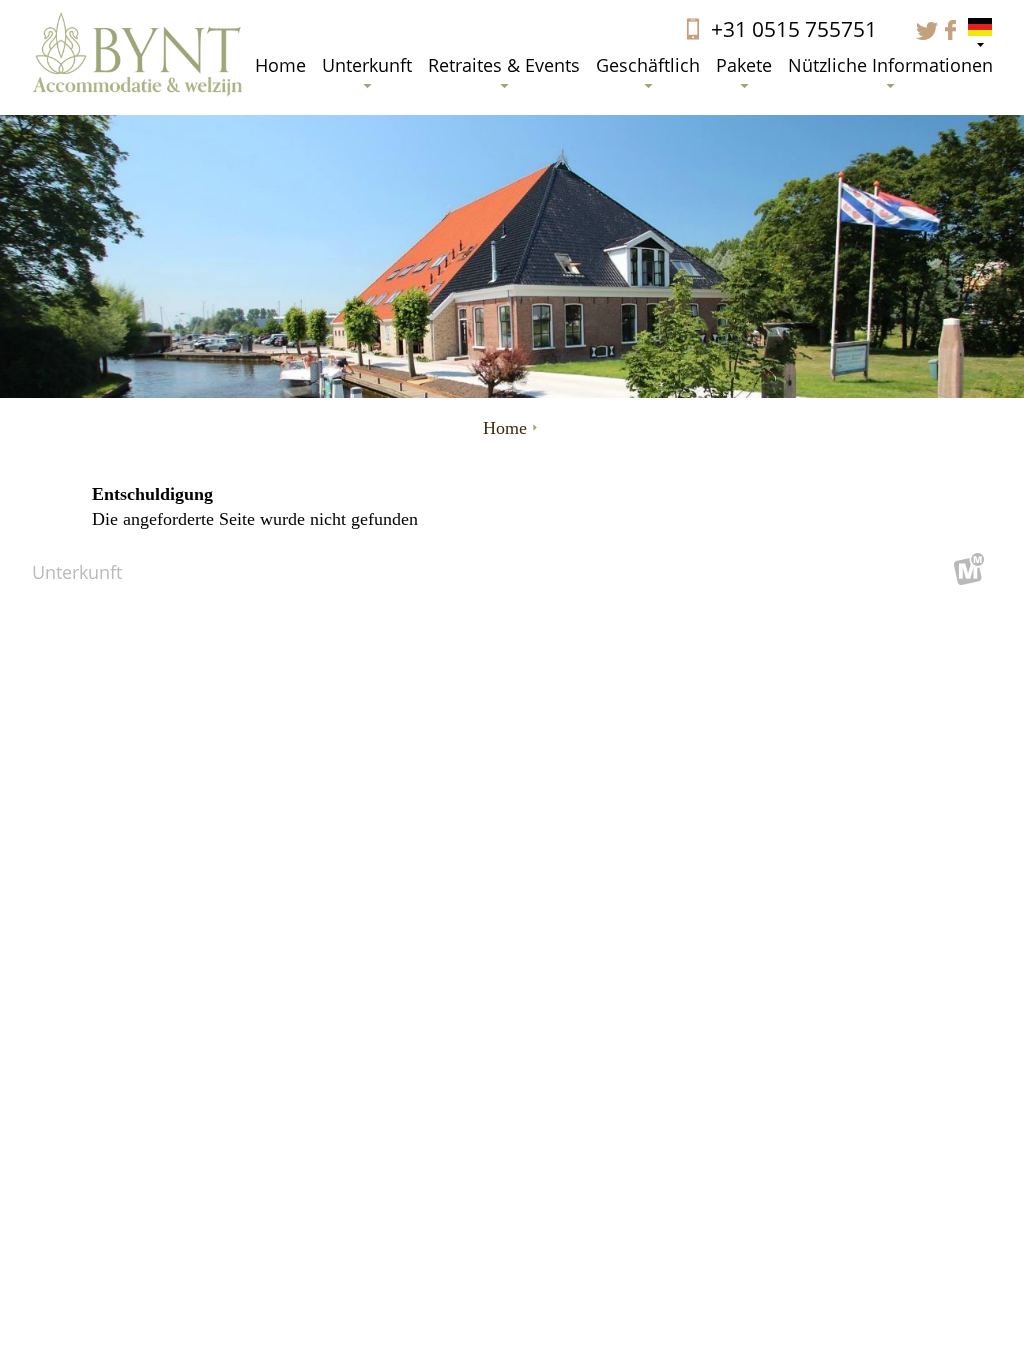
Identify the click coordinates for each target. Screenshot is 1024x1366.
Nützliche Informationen (890, 65)
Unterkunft (367, 65)
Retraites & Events (504, 65)
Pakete (744, 65)
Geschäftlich (648, 65)
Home (280, 65)
